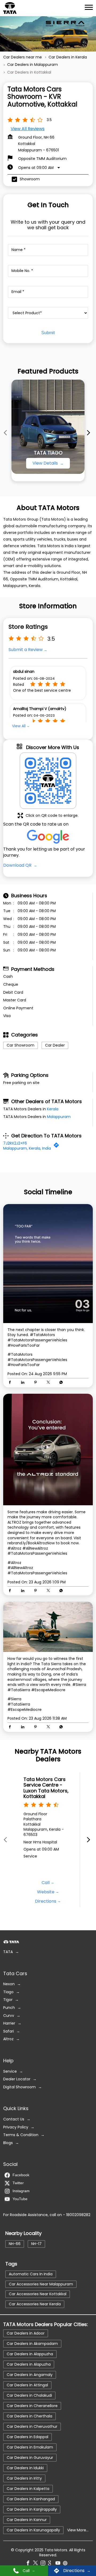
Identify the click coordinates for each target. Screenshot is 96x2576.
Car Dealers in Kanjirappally (32, 2509)
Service (10, 2071)
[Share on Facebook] (11, 1383)
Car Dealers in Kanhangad (31, 2499)
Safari (9, 2031)
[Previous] (6, 432)
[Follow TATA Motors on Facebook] (29, 2564)
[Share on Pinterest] (37, 1383)
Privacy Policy (16, 2127)
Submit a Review (26, 650)
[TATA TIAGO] (48, 427)
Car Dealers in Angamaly (30, 2374)
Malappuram (59, 1117)
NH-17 (36, 2244)
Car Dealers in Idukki (25, 2468)
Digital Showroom (19, 2087)
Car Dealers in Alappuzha (30, 2354)
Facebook (21, 2175)
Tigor (8, 2000)
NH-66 (15, 2244)
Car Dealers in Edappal (27, 2437)
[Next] (90, 432)
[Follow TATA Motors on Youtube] (59, 2564)
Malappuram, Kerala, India (27, 1148)
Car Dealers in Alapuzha (29, 2364)
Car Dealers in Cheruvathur (32, 2426)
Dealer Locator (17, 2079)
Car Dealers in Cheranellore (32, 2405)
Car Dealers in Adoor (26, 2333)
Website (46, 1892)
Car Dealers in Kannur (27, 2519)
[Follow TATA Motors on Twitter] (37, 2564)
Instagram (21, 2191)
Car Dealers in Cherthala (29, 2416)
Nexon (9, 1984)
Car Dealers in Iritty (24, 2478)
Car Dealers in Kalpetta (28, 2488)
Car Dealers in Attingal (27, 2385)
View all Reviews (28, 129)
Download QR (18, 865)
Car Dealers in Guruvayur (30, 2457)
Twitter (18, 2183)
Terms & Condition (21, 2135)
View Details (46, 463)
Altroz (8, 2039)
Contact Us (14, 2119)
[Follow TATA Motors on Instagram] (44, 2564)
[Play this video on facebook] (48, 1449)
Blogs (8, 2143)
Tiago (8, 1992)
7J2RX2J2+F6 (15, 1143)
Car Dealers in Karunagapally (33, 2530)
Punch (9, 2008)
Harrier (9, 2023)
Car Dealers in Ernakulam (30, 2447)
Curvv (9, 2016)
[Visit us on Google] (52, 2564)
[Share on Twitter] (50, 1383)
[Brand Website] (67, 2564)
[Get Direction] (58, 1146)
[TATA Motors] (10, 8)
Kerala (53, 1109)
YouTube (20, 2199)
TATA (8, 1952)
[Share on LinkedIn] (24, 1383)
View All (19, 726)
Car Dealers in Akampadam (32, 2343)
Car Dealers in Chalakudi (29, 2395)
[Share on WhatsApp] (61, 1383)
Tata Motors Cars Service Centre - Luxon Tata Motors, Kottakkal (46, 1788)
